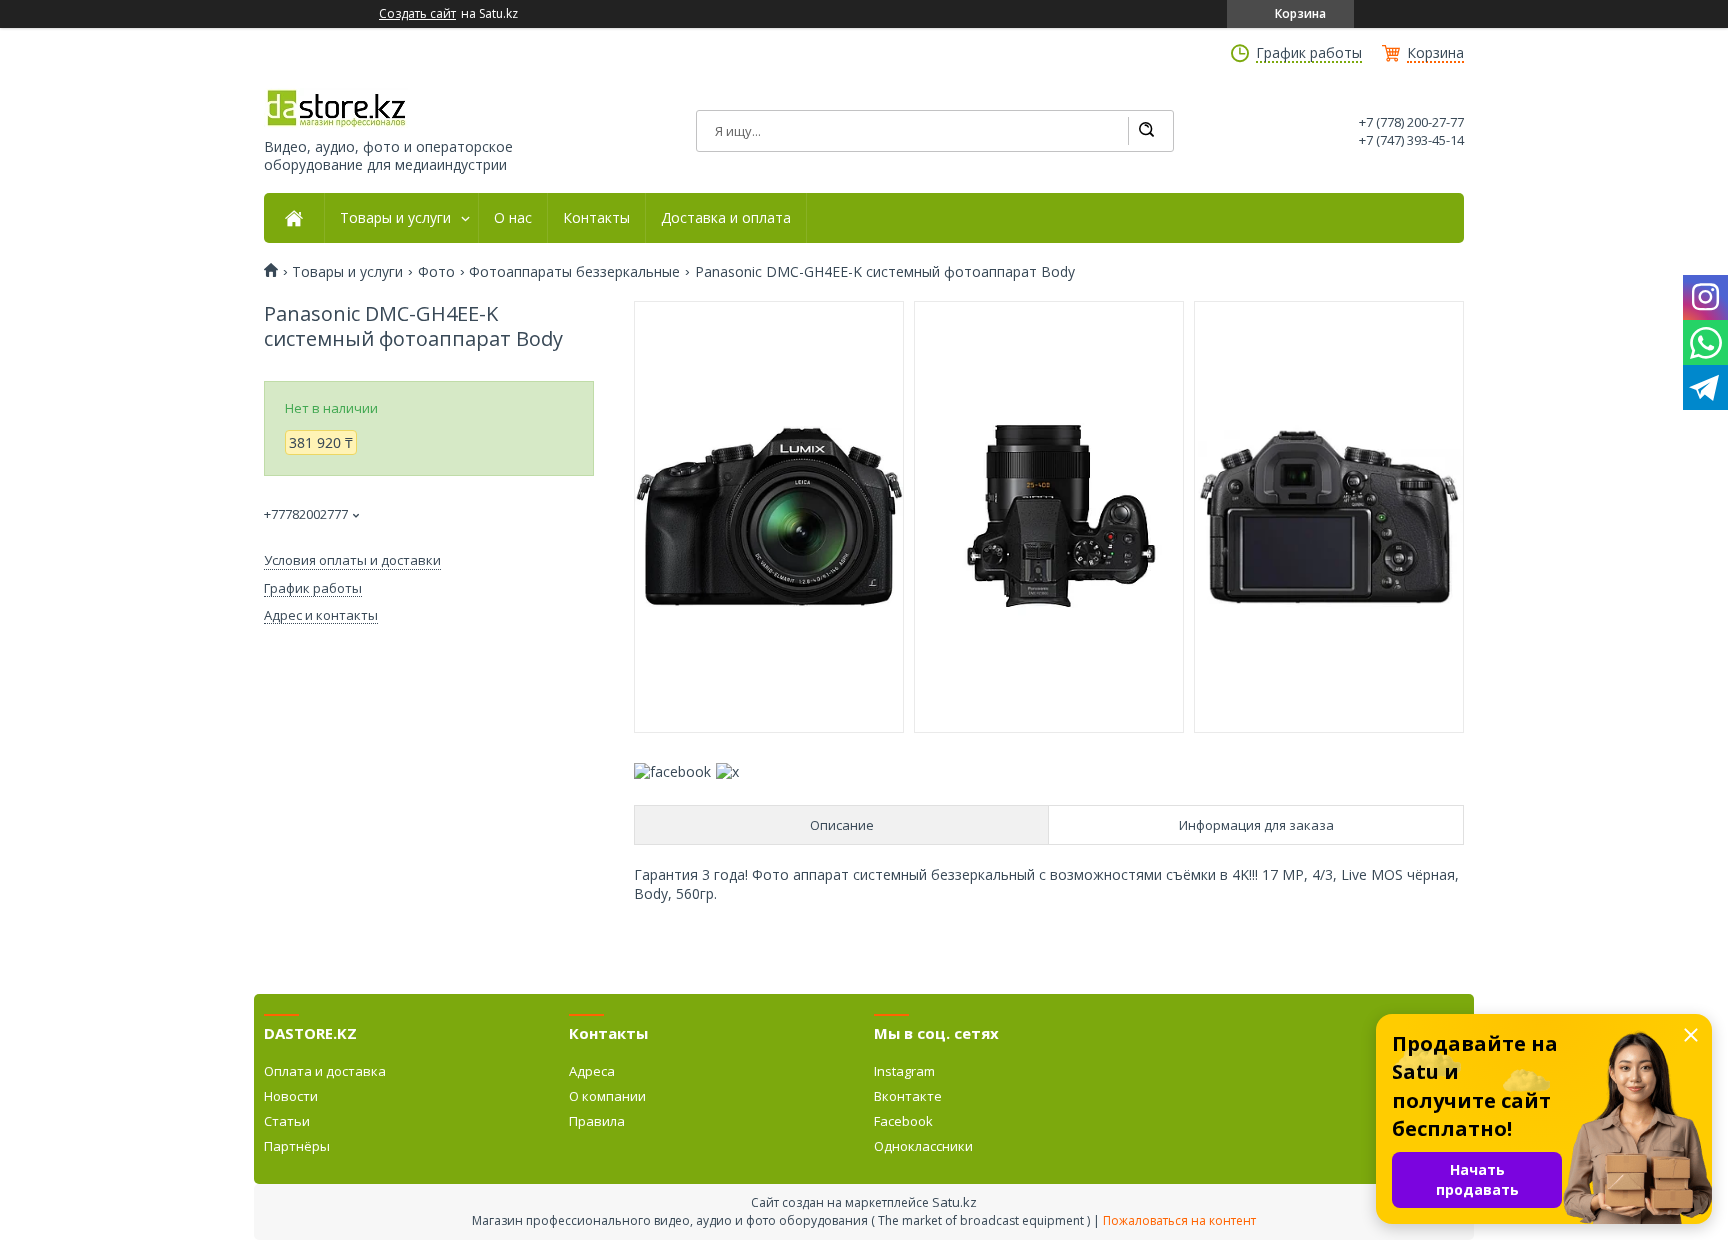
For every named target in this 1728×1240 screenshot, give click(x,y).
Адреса (592, 1071)
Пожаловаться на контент (1179, 1220)
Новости (291, 1096)
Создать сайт (417, 14)
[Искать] (1146, 131)
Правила (597, 1121)
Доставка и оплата (726, 218)
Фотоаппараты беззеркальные (574, 272)
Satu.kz (954, 1202)
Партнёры (297, 1146)
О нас (513, 218)
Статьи (287, 1121)
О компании (607, 1096)
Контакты (596, 218)
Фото (436, 272)
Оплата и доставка (325, 1071)
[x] (727, 771)
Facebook (903, 1121)
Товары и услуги (395, 218)
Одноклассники (923, 1146)
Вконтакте (908, 1096)
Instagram (904, 1071)
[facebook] (672, 771)
